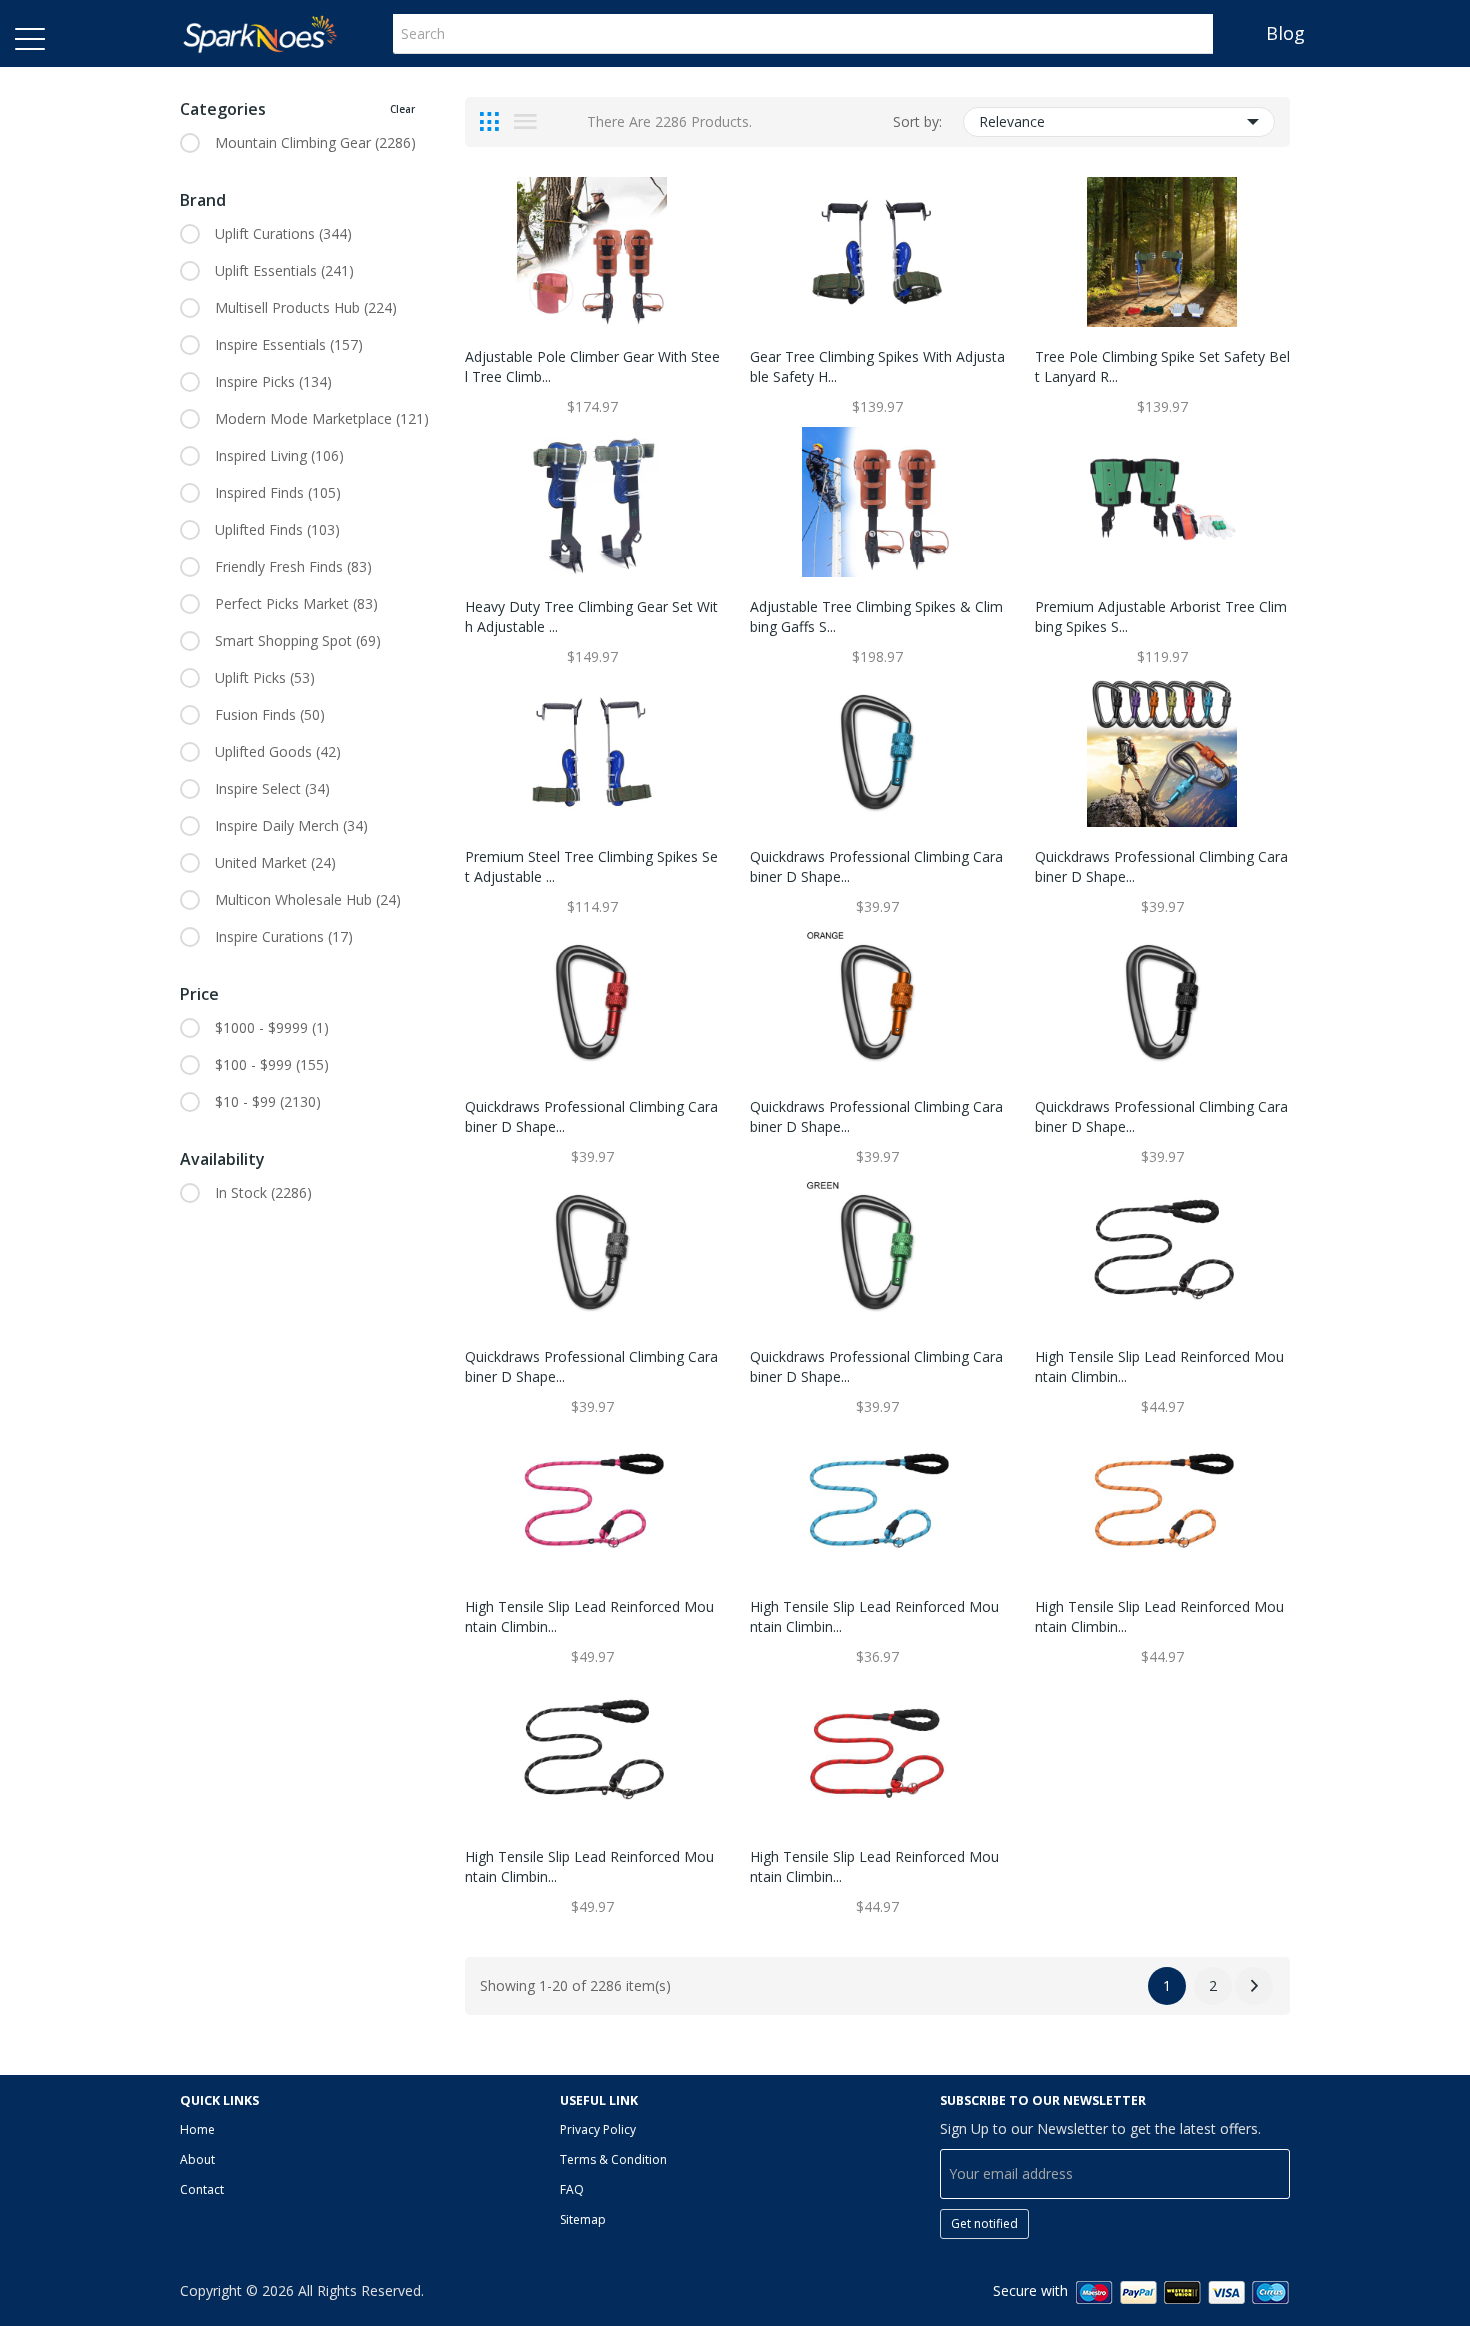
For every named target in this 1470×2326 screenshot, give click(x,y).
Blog (1285, 33)
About (197, 2159)
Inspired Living (279, 455)
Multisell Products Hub (306, 307)
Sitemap (583, 2219)
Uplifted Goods (278, 751)
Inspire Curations (284, 936)
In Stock (263, 1192)
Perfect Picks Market (296, 603)
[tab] (489, 122)
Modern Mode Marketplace (322, 418)
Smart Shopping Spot (298, 640)
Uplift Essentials (284, 270)
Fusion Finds (270, 714)
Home (197, 2129)
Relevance (1012, 121)
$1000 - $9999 (272, 1027)
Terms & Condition (613, 2159)
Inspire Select (272, 788)
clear (402, 109)
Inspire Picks (273, 381)
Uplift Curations (283, 233)
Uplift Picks (265, 677)
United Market (275, 862)
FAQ (572, 2189)
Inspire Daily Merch (291, 825)
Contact (202, 2189)
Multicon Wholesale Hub (308, 899)
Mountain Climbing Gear (315, 142)
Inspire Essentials (289, 344)
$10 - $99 (268, 1101)
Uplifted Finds (277, 529)
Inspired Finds (278, 492)
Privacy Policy (598, 2129)
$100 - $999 (272, 1064)
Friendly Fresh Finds (293, 566)
